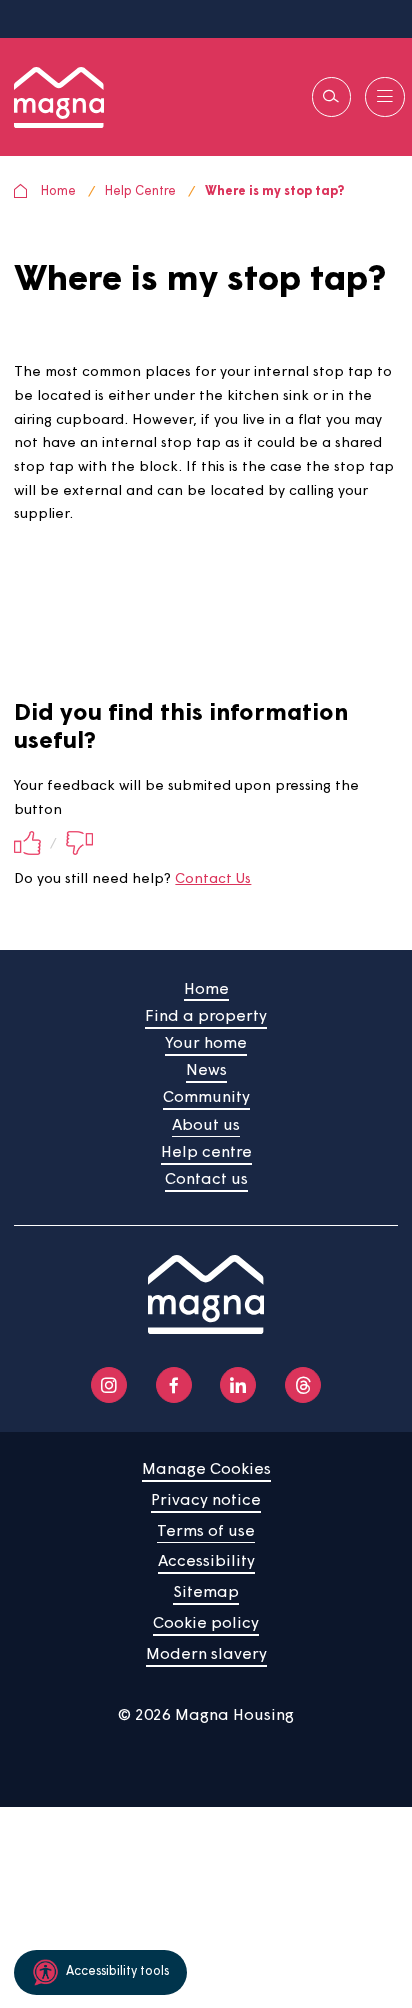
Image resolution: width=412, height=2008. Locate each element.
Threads (303, 1385)
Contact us (206, 1180)
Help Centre (140, 192)
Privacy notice (206, 1501)
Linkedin (238, 1385)
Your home (206, 1044)
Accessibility (206, 1562)
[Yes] (27, 845)
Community (206, 1098)
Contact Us (213, 879)
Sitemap (206, 1593)
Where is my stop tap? (274, 192)
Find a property (206, 1017)
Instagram (109, 1385)
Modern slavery (206, 1655)
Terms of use (206, 1532)
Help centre (206, 1153)
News (206, 1071)
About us (206, 1126)
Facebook (174, 1385)
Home (58, 192)
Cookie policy (206, 1624)
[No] (79, 845)
